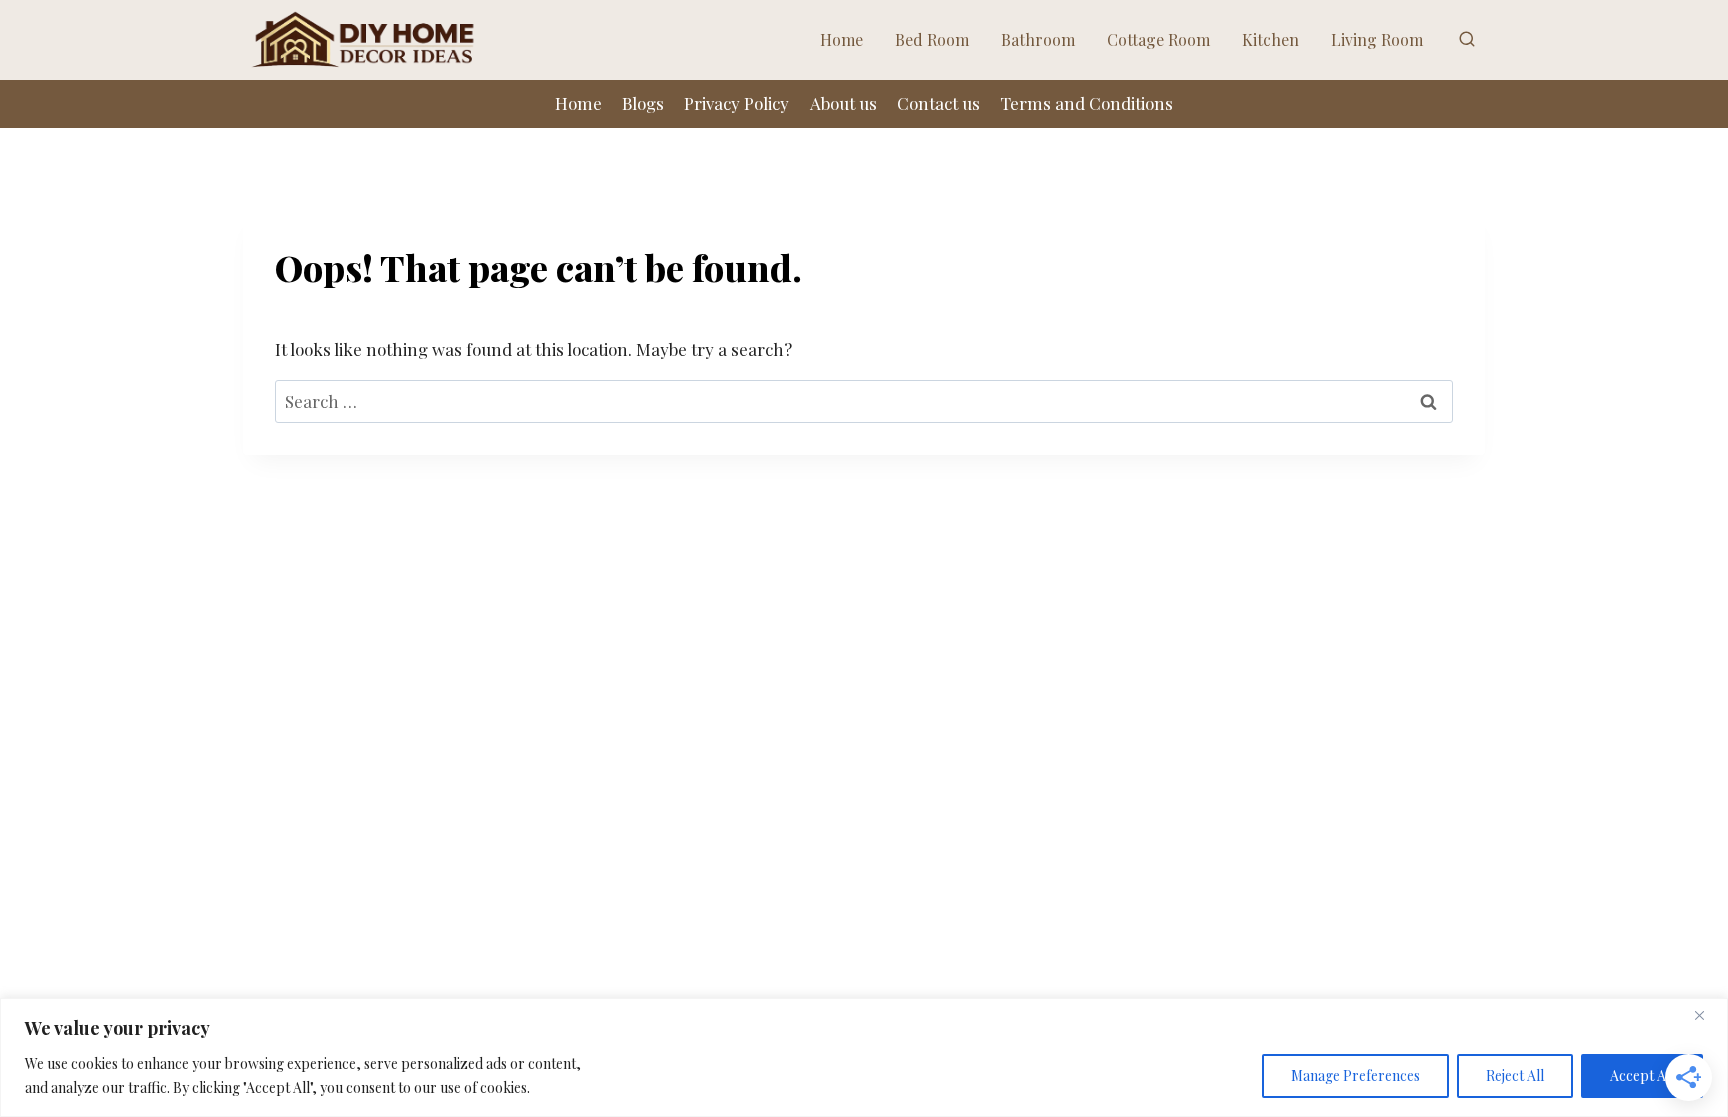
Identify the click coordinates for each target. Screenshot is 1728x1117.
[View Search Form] (1467, 40)
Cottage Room (1158, 39)
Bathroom (1038, 39)
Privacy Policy (736, 103)
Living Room (1377, 39)
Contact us (938, 103)
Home (841, 39)
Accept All (1642, 1075)
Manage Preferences (1355, 1075)
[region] (864, 1057)
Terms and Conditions (1086, 103)
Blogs (643, 103)
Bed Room (932, 39)
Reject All (1515, 1075)
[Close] (1707, 1015)
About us (843, 103)
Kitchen (1270, 39)
